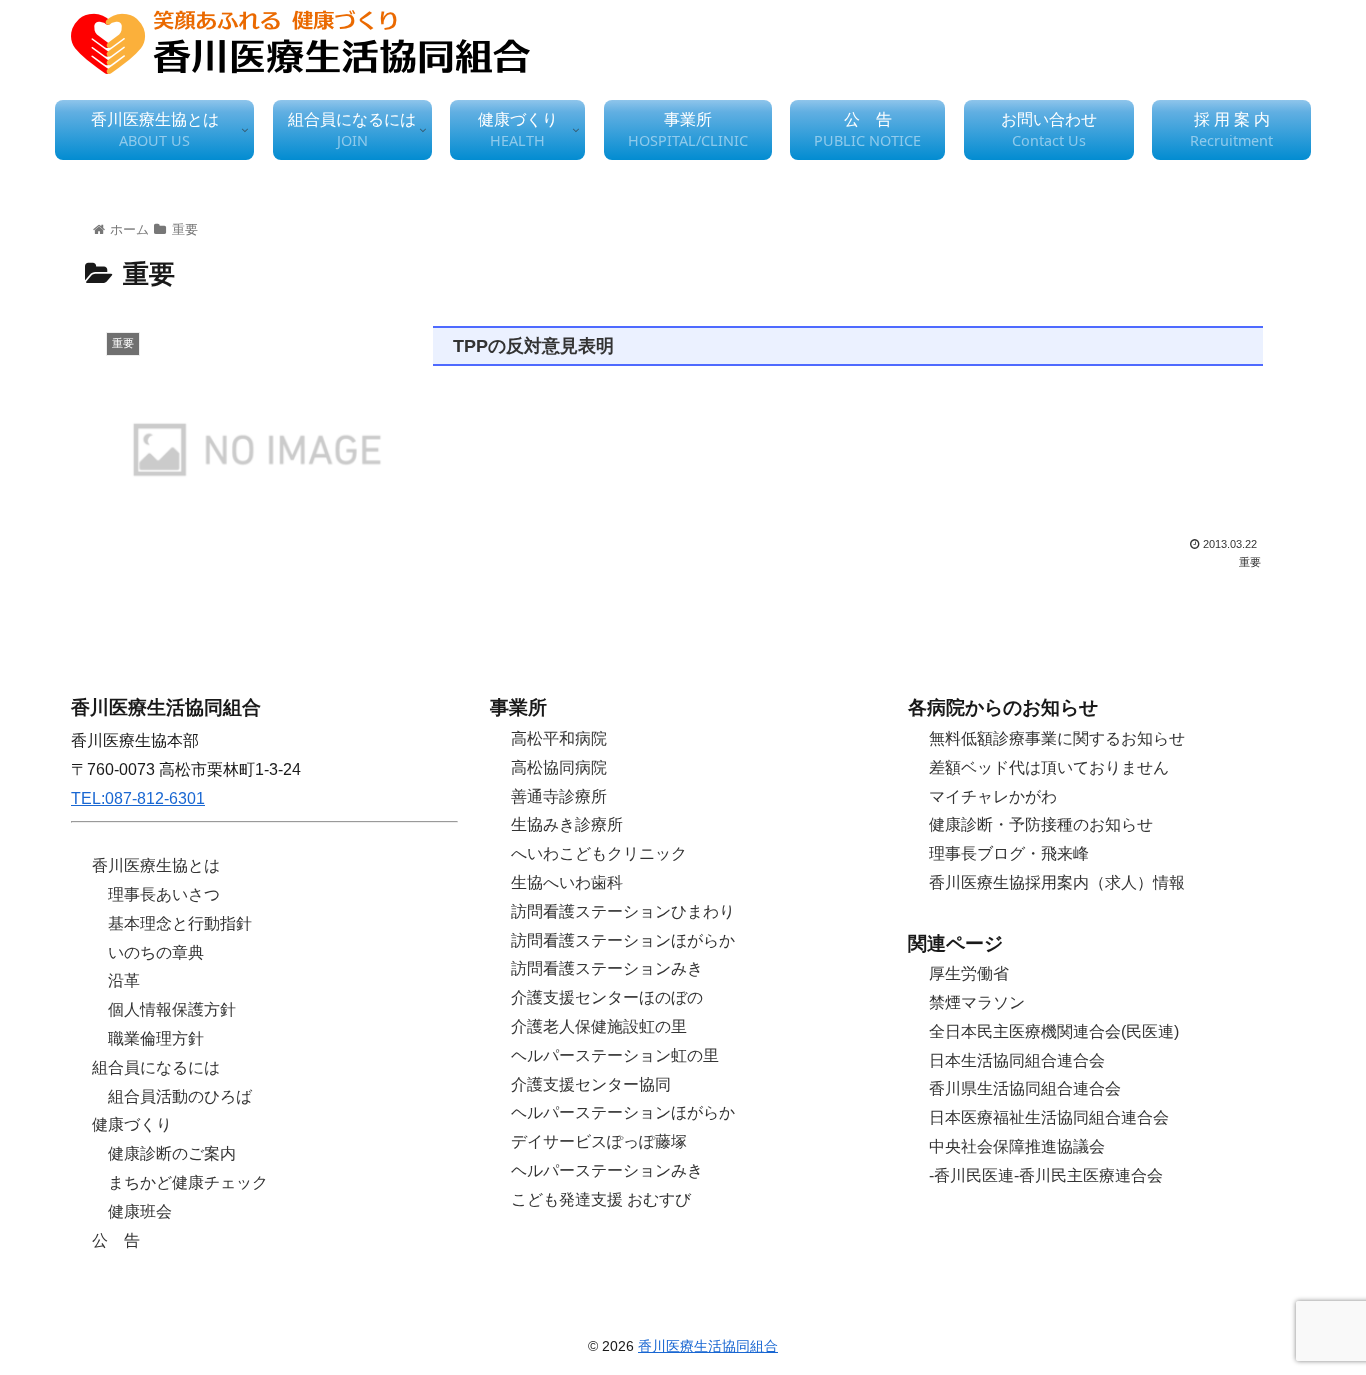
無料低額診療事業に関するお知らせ (1057, 738)
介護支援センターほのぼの (607, 997)
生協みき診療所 (567, 824)
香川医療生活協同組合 (708, 1346)
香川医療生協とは (156, 865)
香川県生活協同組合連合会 (1025, 1088)
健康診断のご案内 (172, 1153)
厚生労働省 (969, 973)
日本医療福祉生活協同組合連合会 (1049, 1117)
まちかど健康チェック (188, 1182)
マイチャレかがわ (993, 796)
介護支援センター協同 (591, 1084)
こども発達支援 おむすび (601, 1199)
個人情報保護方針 (172, 1009)
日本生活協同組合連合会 (1017, 1060)
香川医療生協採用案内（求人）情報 (1057, 882)
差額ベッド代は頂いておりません (1049, 767)
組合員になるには (156, 1067)
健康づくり (132, 1124)
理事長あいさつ (164, 894)
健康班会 (140, 1211)
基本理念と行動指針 (180, 923)
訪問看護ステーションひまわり (623, 911)
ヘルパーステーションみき (607, 1170)
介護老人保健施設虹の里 (599, 1026)
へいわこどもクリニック (599, 853)
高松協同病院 (559, 767)
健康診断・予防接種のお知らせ (1041, 824)
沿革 (124, 980)
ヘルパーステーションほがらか (623, 1112)
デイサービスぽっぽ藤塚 (599, 1141)
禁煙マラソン (977, 1002)
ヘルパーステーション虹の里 (615, 1055)
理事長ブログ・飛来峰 (1009, 853)
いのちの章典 (156, 952)
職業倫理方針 (156, 1038)
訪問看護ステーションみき (607, 968)
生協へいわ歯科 (567, 882)
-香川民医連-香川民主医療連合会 (1046, 1175)
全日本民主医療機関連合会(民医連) (1054, 1031)
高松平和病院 (559, 738)
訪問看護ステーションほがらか (623, 940)
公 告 (116, 1240)
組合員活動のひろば (180, 1096)
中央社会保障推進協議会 (1017, 1146)
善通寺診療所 (559, 796)
